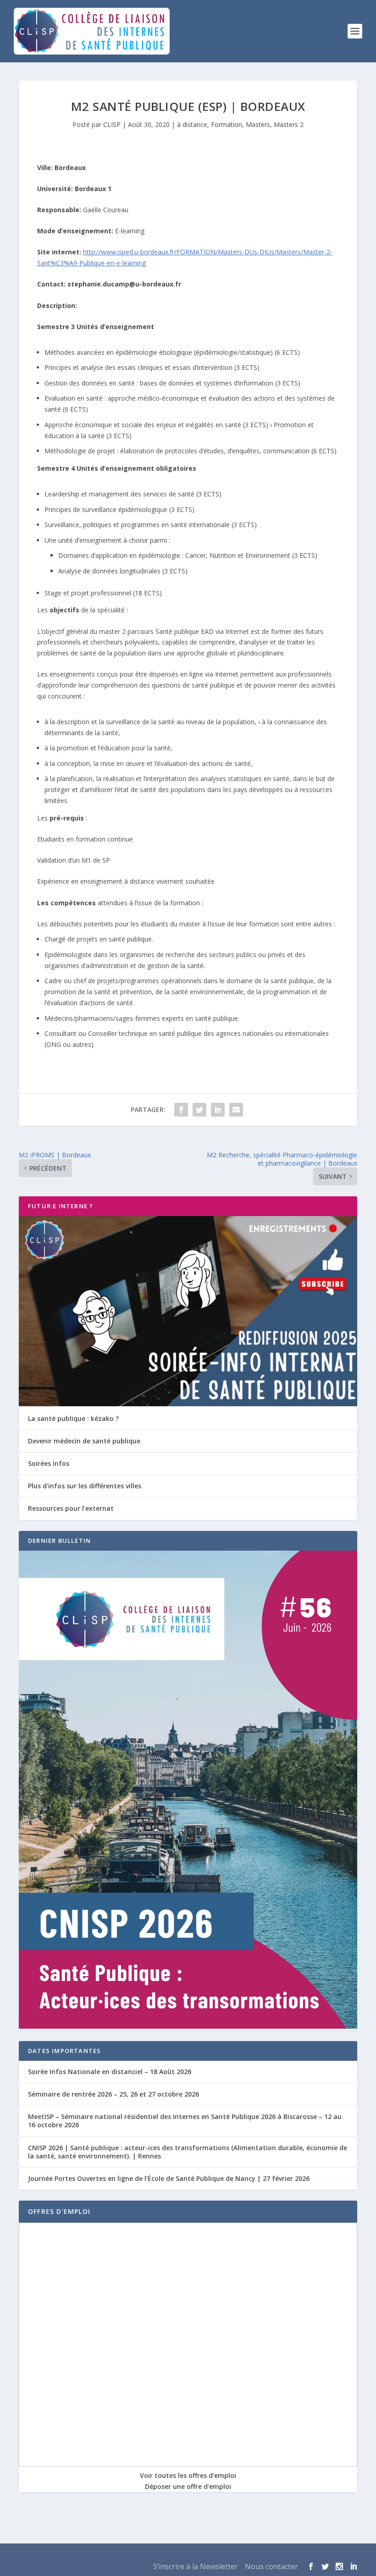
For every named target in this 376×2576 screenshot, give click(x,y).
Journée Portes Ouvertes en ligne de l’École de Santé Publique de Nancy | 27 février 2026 (169, 2178)
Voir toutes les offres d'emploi (188, 2475)
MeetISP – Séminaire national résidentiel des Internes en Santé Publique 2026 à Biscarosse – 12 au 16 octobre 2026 (185, 2121)
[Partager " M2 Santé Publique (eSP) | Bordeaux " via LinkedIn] (218, 1110)
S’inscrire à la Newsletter (196, 2566)
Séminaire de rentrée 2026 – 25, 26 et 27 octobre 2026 (113, 2094)
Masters (258, 124)
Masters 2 (289, 124)
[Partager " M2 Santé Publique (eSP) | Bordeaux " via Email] (236, 1110)
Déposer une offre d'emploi (188, 2486)
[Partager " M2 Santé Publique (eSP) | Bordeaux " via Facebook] (181, 1110)
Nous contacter (271, 2566)
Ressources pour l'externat (71, 1508)
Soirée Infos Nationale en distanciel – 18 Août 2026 (110, 2072)
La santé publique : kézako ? (73, 1418)
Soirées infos (49, 1463)
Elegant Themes (71, 2554)
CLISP (112, 124)
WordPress (152, 2554)
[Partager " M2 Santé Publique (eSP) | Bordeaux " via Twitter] (199, 1110)
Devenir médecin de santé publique (84, 1441)
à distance (192, 124)
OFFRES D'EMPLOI (59, 2211)
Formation (227, 124)
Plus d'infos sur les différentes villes (85, 1486)
